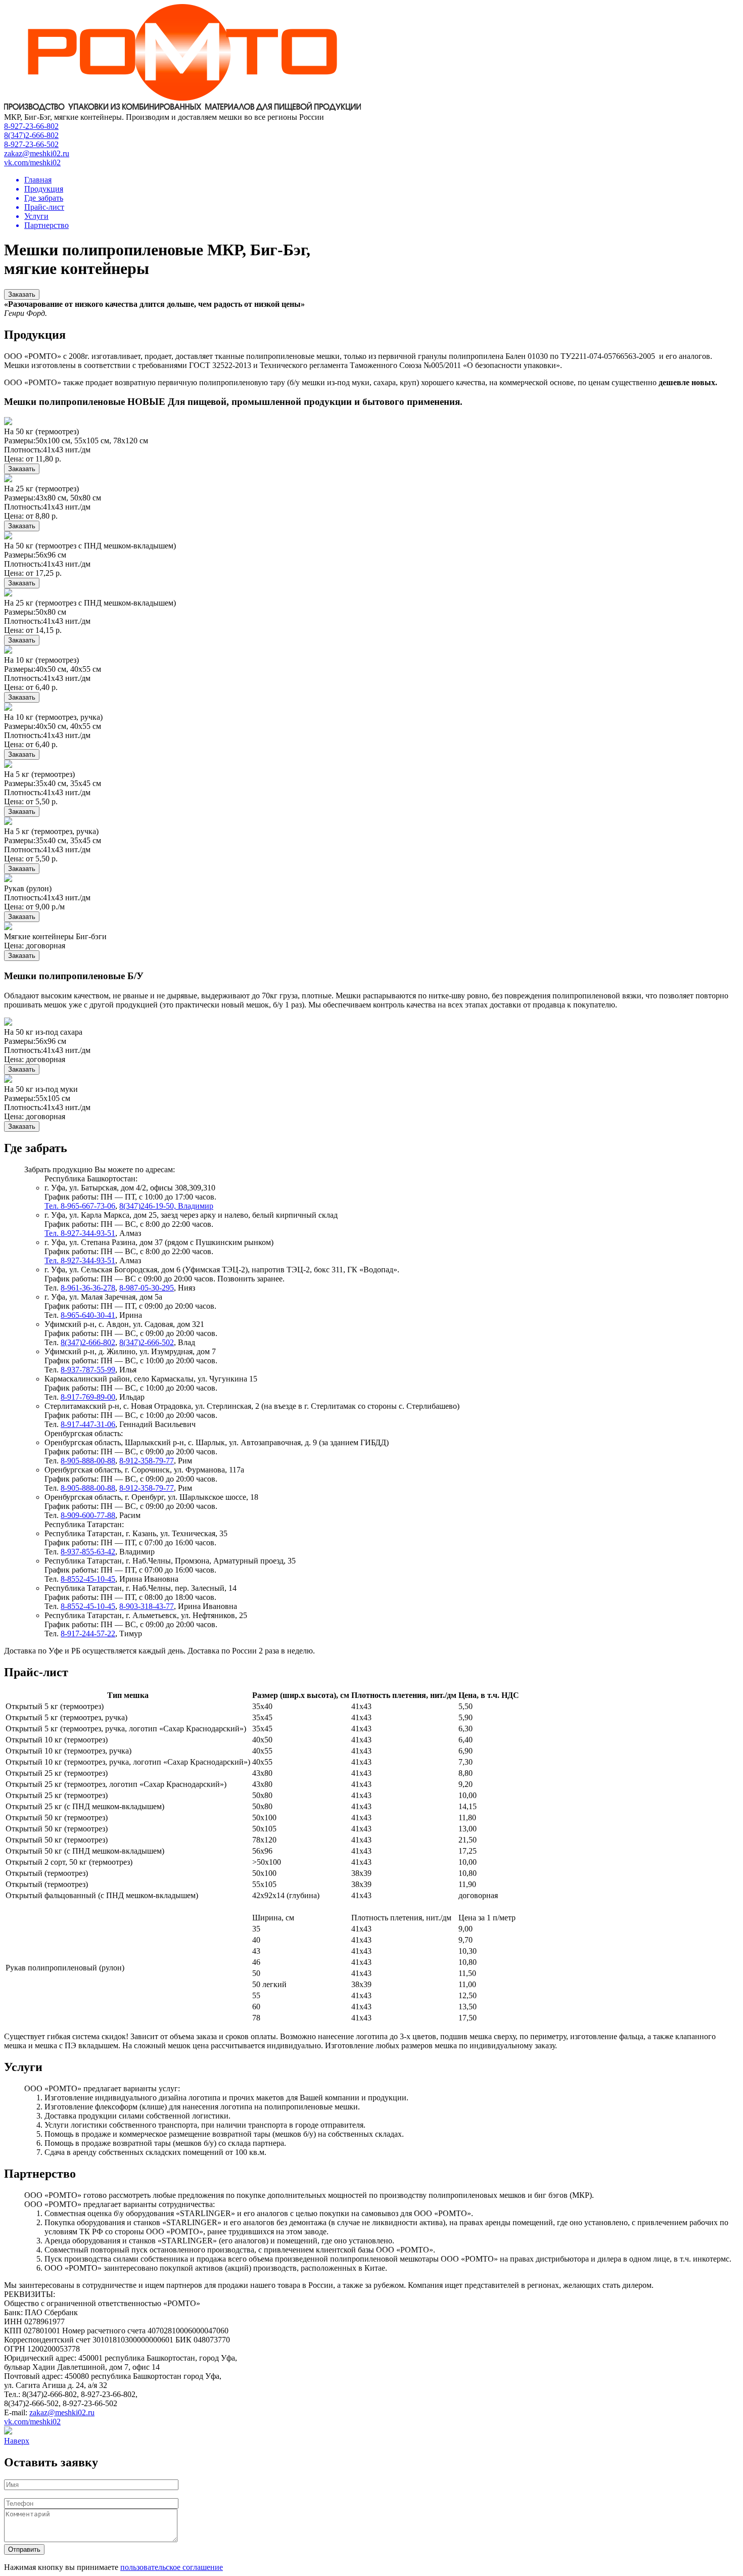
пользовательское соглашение (172, 2567)
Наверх (17, 2441)
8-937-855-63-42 (88, 1552)
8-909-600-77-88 (88, 1515)
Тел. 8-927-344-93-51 (80, 1233)
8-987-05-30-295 (147, 1288)
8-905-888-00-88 (88, 1461)
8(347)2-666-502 (147, 1342)
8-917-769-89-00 (88, 1397)
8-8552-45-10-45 (88, 1579)
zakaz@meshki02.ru (62, 2412)
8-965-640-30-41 (88, 1315)
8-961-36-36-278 (88, 1288)
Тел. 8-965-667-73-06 (80, 1206)
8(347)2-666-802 (88, 1342)
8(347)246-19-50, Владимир (166, 1206)
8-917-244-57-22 (88, 1634)
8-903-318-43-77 (147, 1606)
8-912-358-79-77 (147, 1461)
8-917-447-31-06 (88, 1424)
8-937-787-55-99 (88, 1370)
